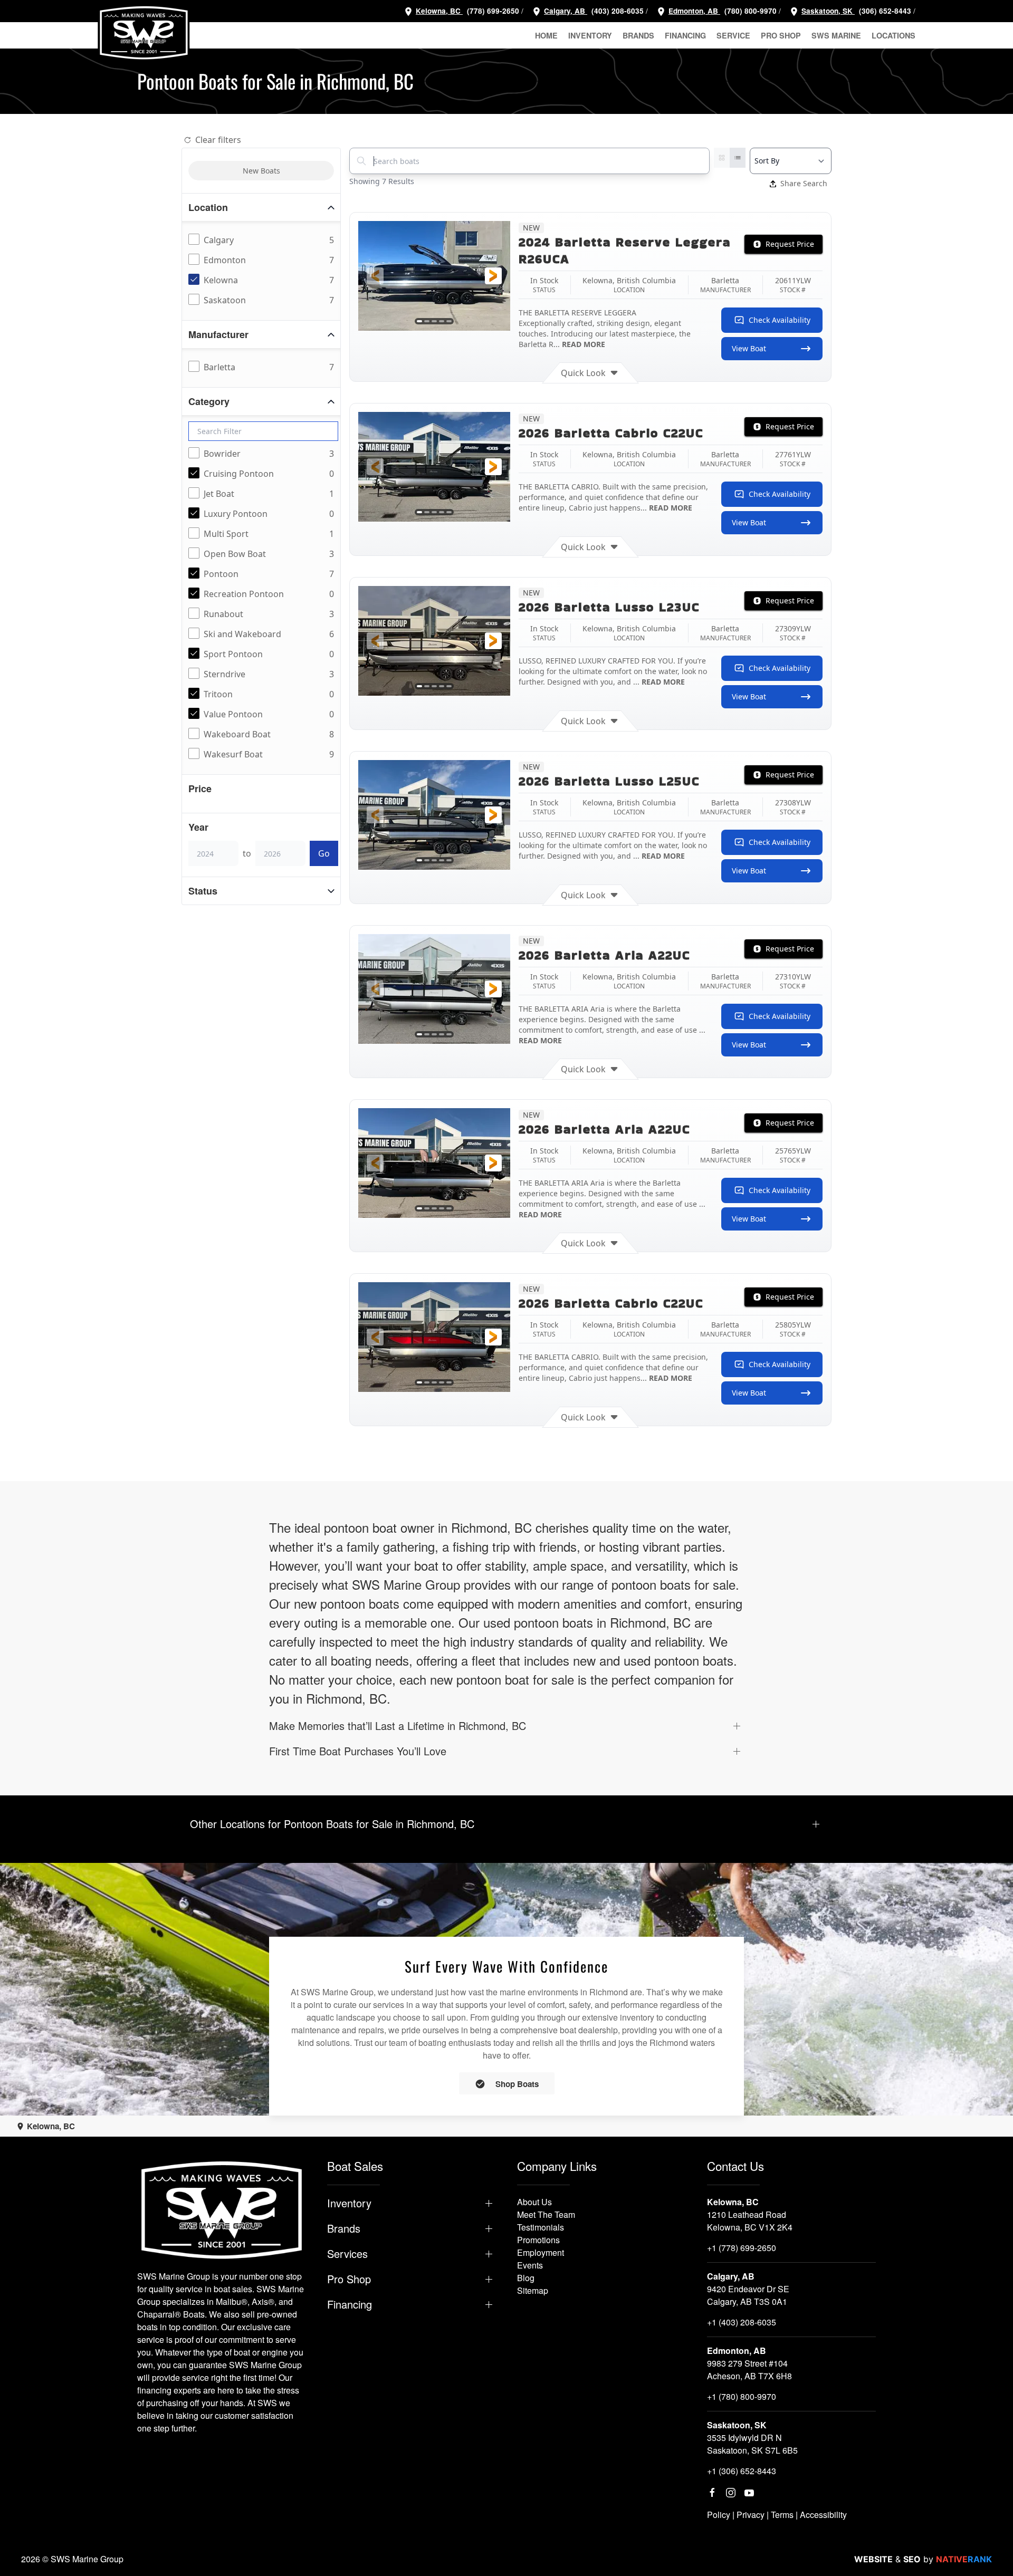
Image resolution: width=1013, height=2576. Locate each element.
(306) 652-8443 (884, 11)
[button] (375, 276)
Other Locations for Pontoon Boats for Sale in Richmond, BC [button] (332, 1824)
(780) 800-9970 (749, 11)
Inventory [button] (590, 35)
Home (546, 35)
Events (530, 2265)
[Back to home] (144, 33)
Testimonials (541, 2227)
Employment (541, 2252)
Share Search (804, 183)
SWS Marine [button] (836, 35)
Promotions (538, 2240)
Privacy (751, 2515)
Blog (526, 2278)
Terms (782, 2515)
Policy (719, 2515)
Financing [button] (685, 35)
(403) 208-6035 (617, 11)
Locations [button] (893, 35)
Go (324, 853)
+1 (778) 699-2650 (742, 2248)
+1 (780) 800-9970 (742, 2396)
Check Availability (780, 320)
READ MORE (584, 344)
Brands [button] (638, 35)
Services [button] (347, 2254)
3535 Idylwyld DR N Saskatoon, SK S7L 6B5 (752, 2444)
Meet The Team (546, 2214)
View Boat (749, 348)
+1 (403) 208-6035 (742, 2322)
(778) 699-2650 (493, 11)
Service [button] (733, 35)
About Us (534, 2202)
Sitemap (533, 2290)
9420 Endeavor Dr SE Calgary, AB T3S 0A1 (748, 2295)
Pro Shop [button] (781, 35)
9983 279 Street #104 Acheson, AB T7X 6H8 (749, 2370)
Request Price (790, 244)
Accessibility (823, 2515)
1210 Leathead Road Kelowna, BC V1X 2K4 (750, 2221)
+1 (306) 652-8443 (742, 2471)
